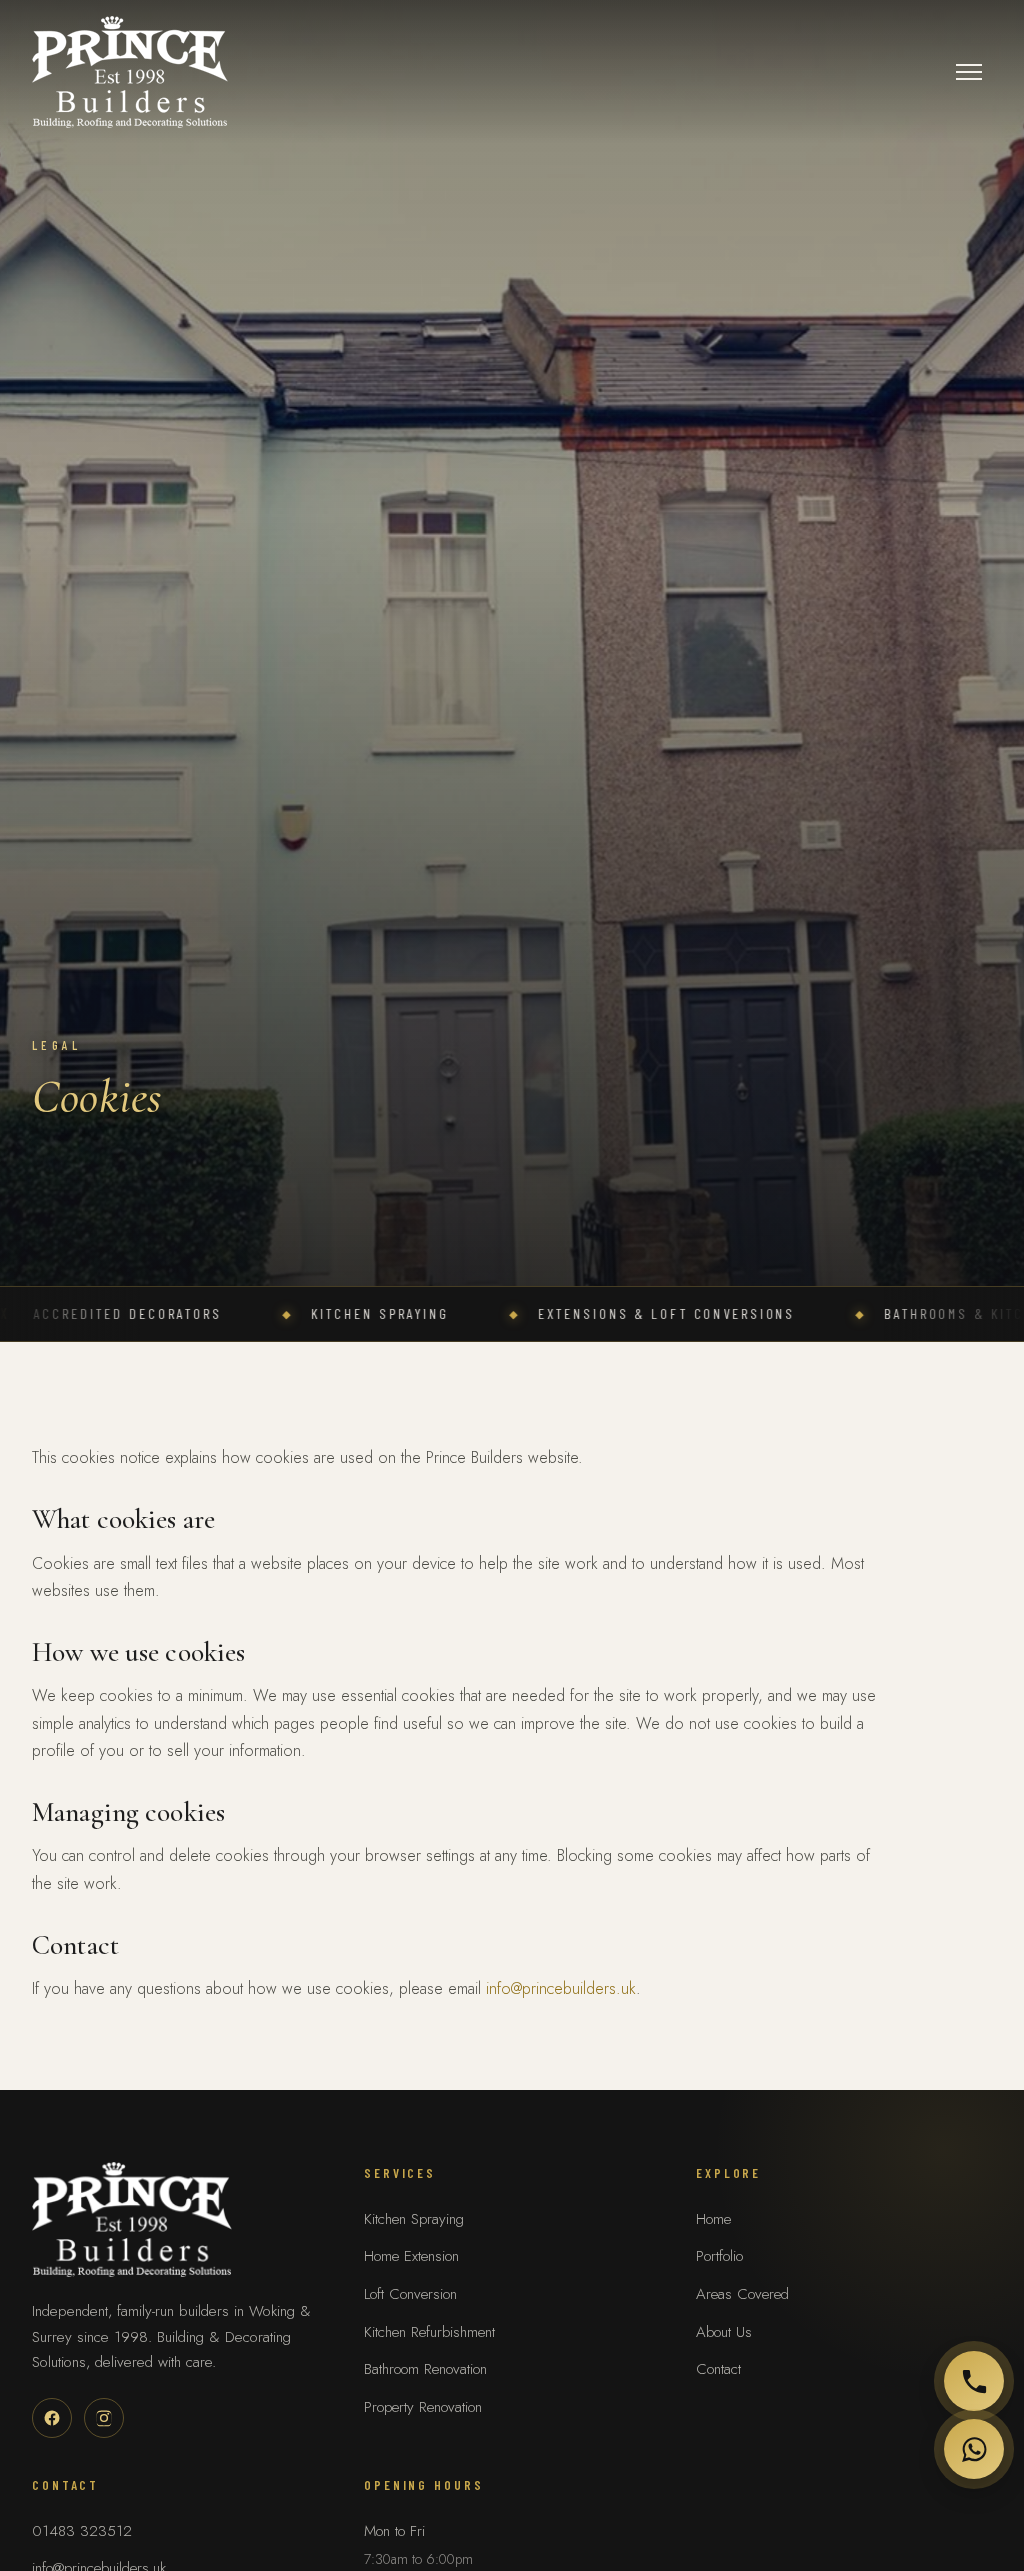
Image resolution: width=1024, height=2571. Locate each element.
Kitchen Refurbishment (429, 2332)
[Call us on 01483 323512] (974, 2381)
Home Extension (411, 2256)
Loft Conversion (410, 2294)
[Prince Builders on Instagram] (104, 2418)
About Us (724, 2332)
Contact (718, 2369)
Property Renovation (423, 2407)
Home (713, 2219)
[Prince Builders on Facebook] (52, 2418)
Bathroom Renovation (425, 2369)
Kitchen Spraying (414, 2219)
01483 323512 (82, 2531)
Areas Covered (742, 2294)
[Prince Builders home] (130, 72)
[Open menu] (969, 72)
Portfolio (719, 2256)
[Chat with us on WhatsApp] (974, 2449)
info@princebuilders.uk (561, 1988)
